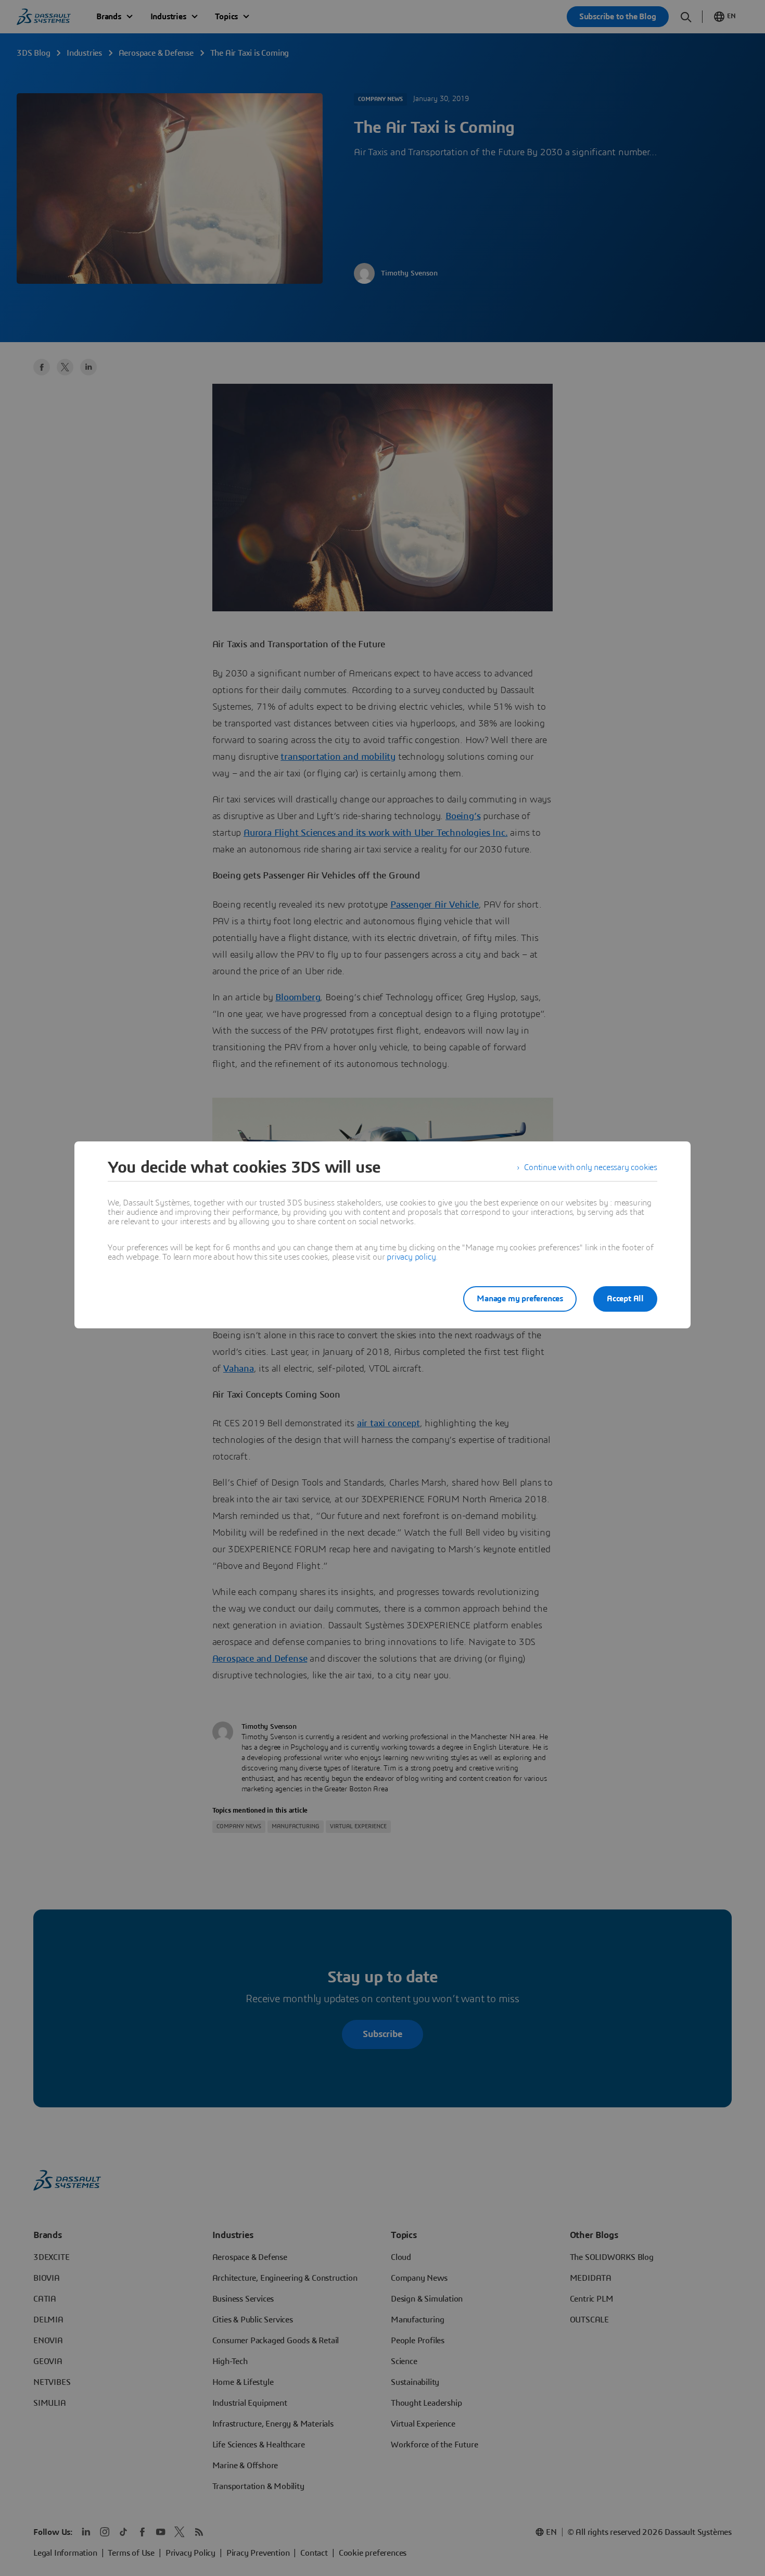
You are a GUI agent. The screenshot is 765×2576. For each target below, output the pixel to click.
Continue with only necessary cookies (591, 1167)
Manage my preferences (520, 1299)
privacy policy (411, 1257)
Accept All (625, 1299)
